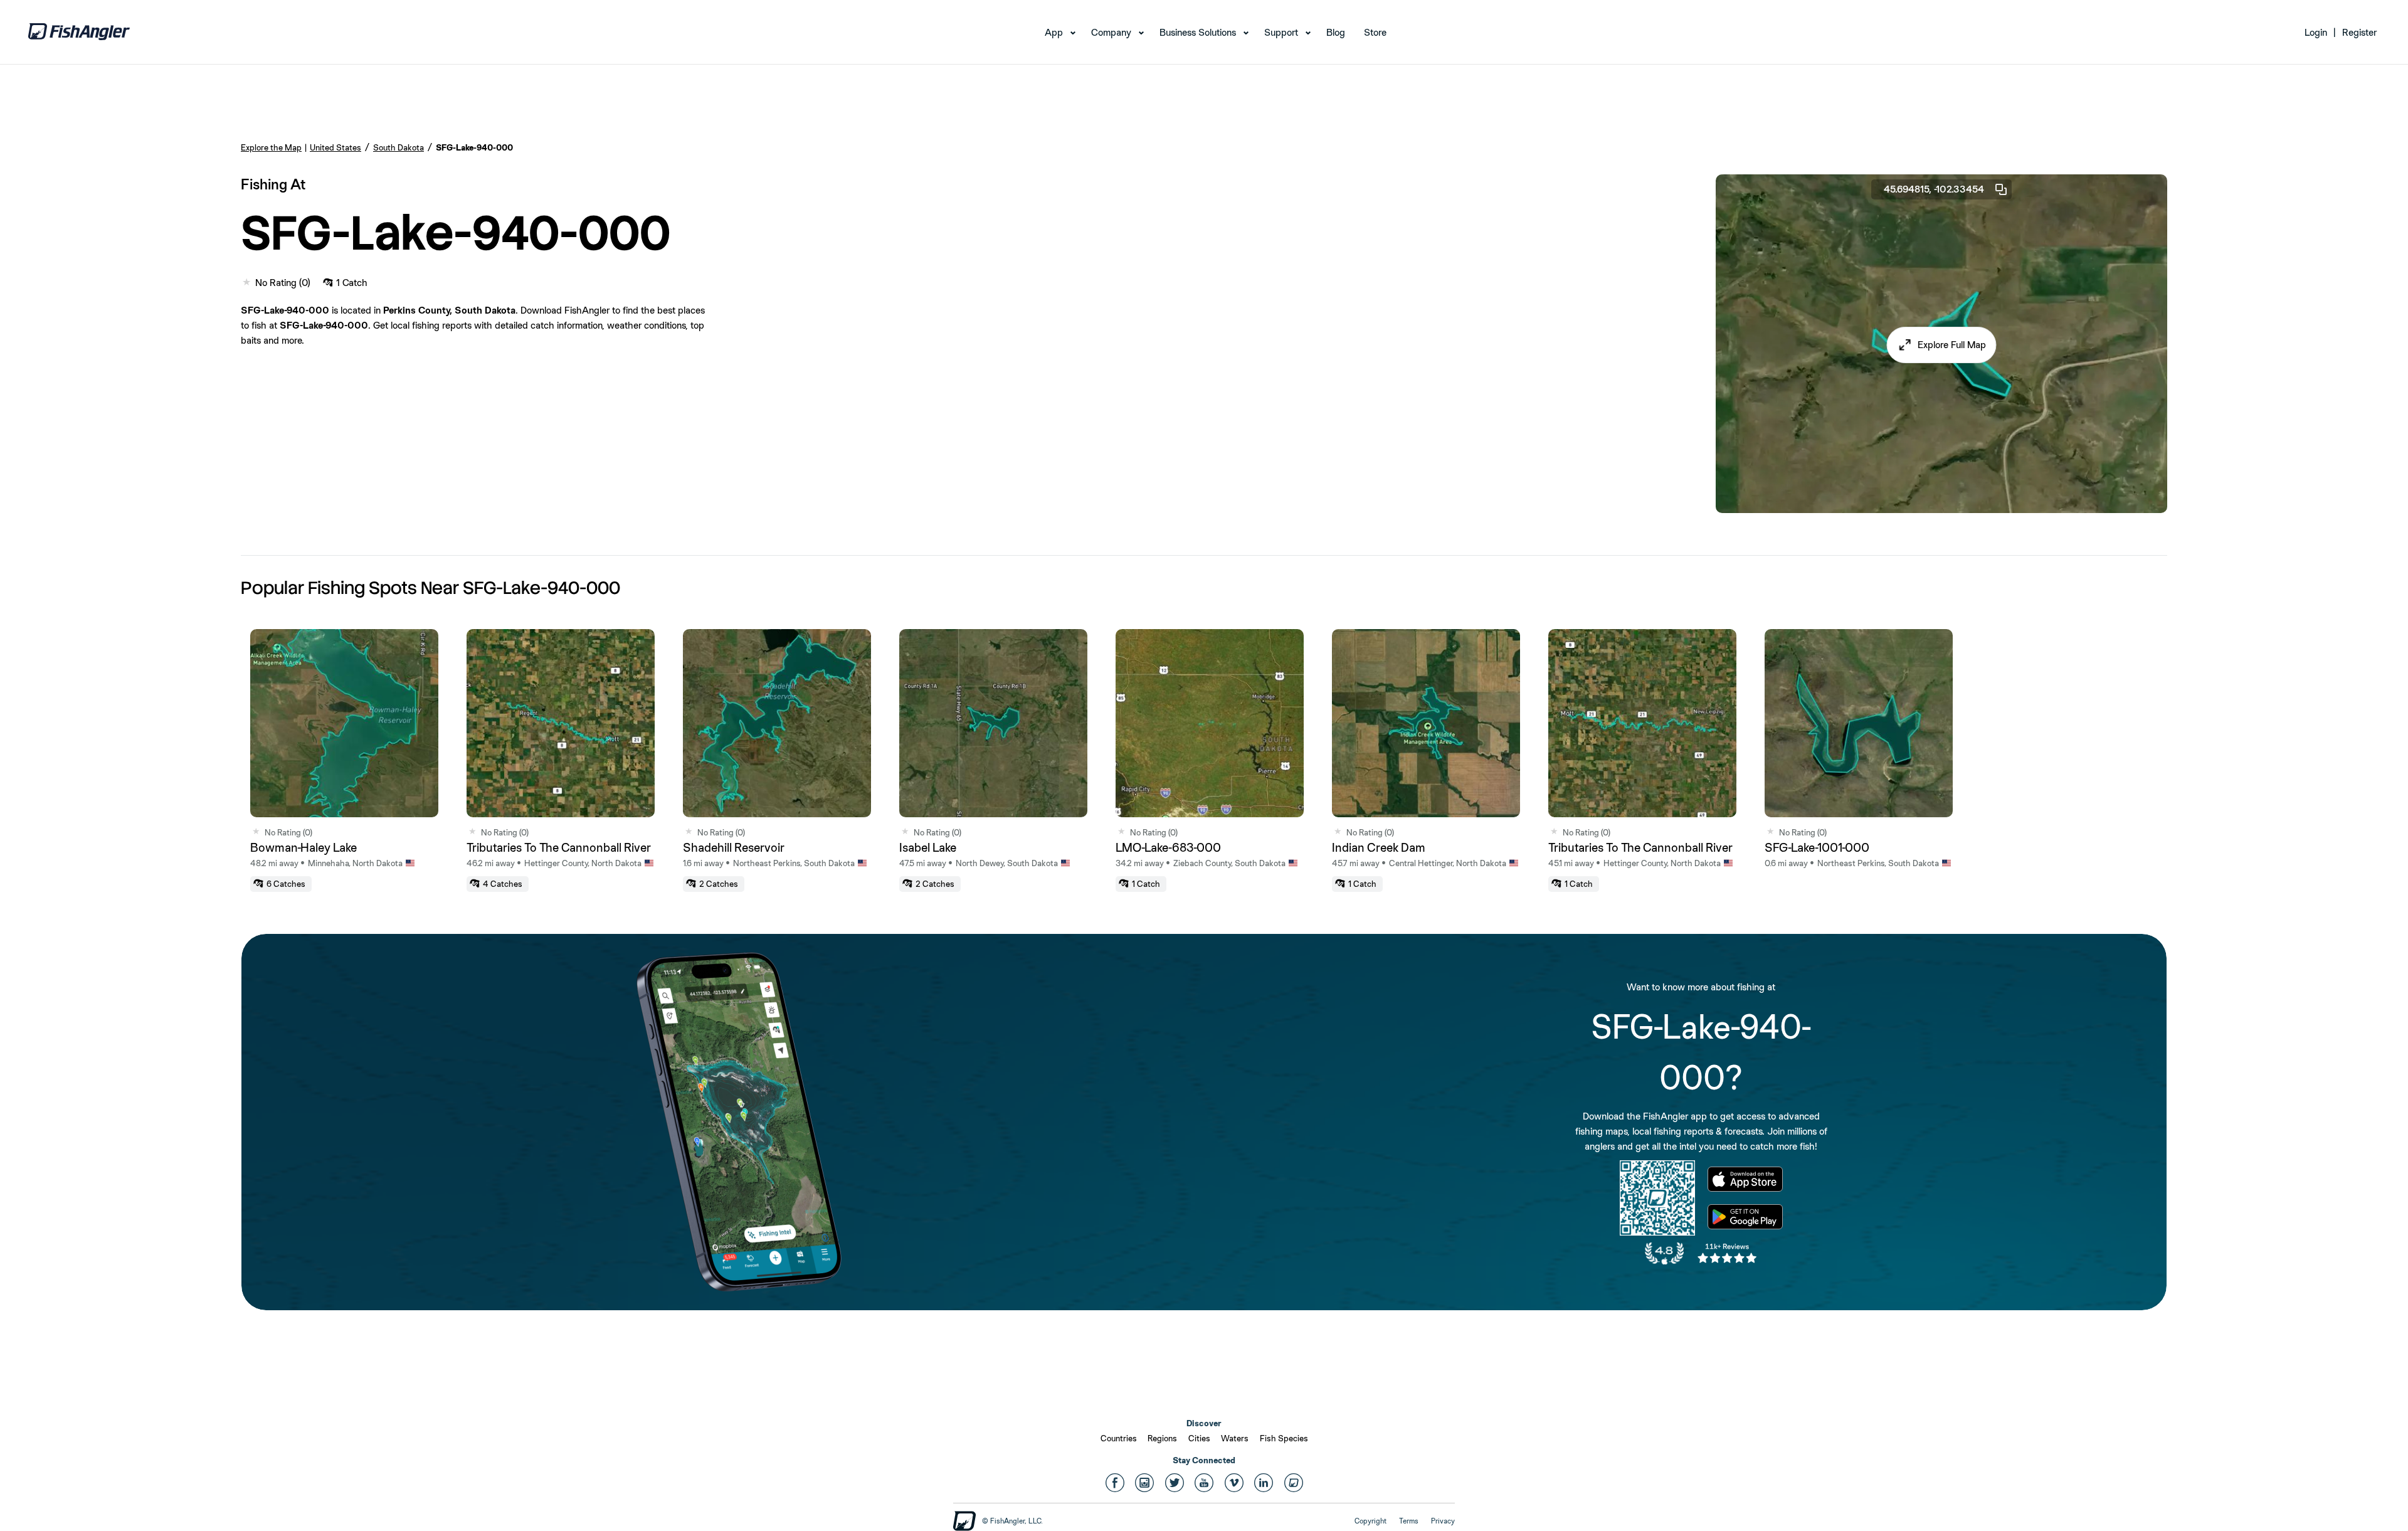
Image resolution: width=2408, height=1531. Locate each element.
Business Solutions (1198, 32)
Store (1375, 32)
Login (2316, 32)
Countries (1119, 1438)
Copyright (1370, 1521)
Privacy (1443, 1521)
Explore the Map (271, 147)
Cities (1199, 1438)
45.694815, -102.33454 (1934, 189)
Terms (1409, 1521)
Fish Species (1284, 1438)
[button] (1942, 345)
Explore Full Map (1952, 345)
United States (335, 147)
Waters (1235, 1438)
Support (1281, 32)
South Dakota (399, 147)
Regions (1162, 1438)
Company (1111, 32)
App (1054, 32)
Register (2359, 32)
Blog (1336, 32)
